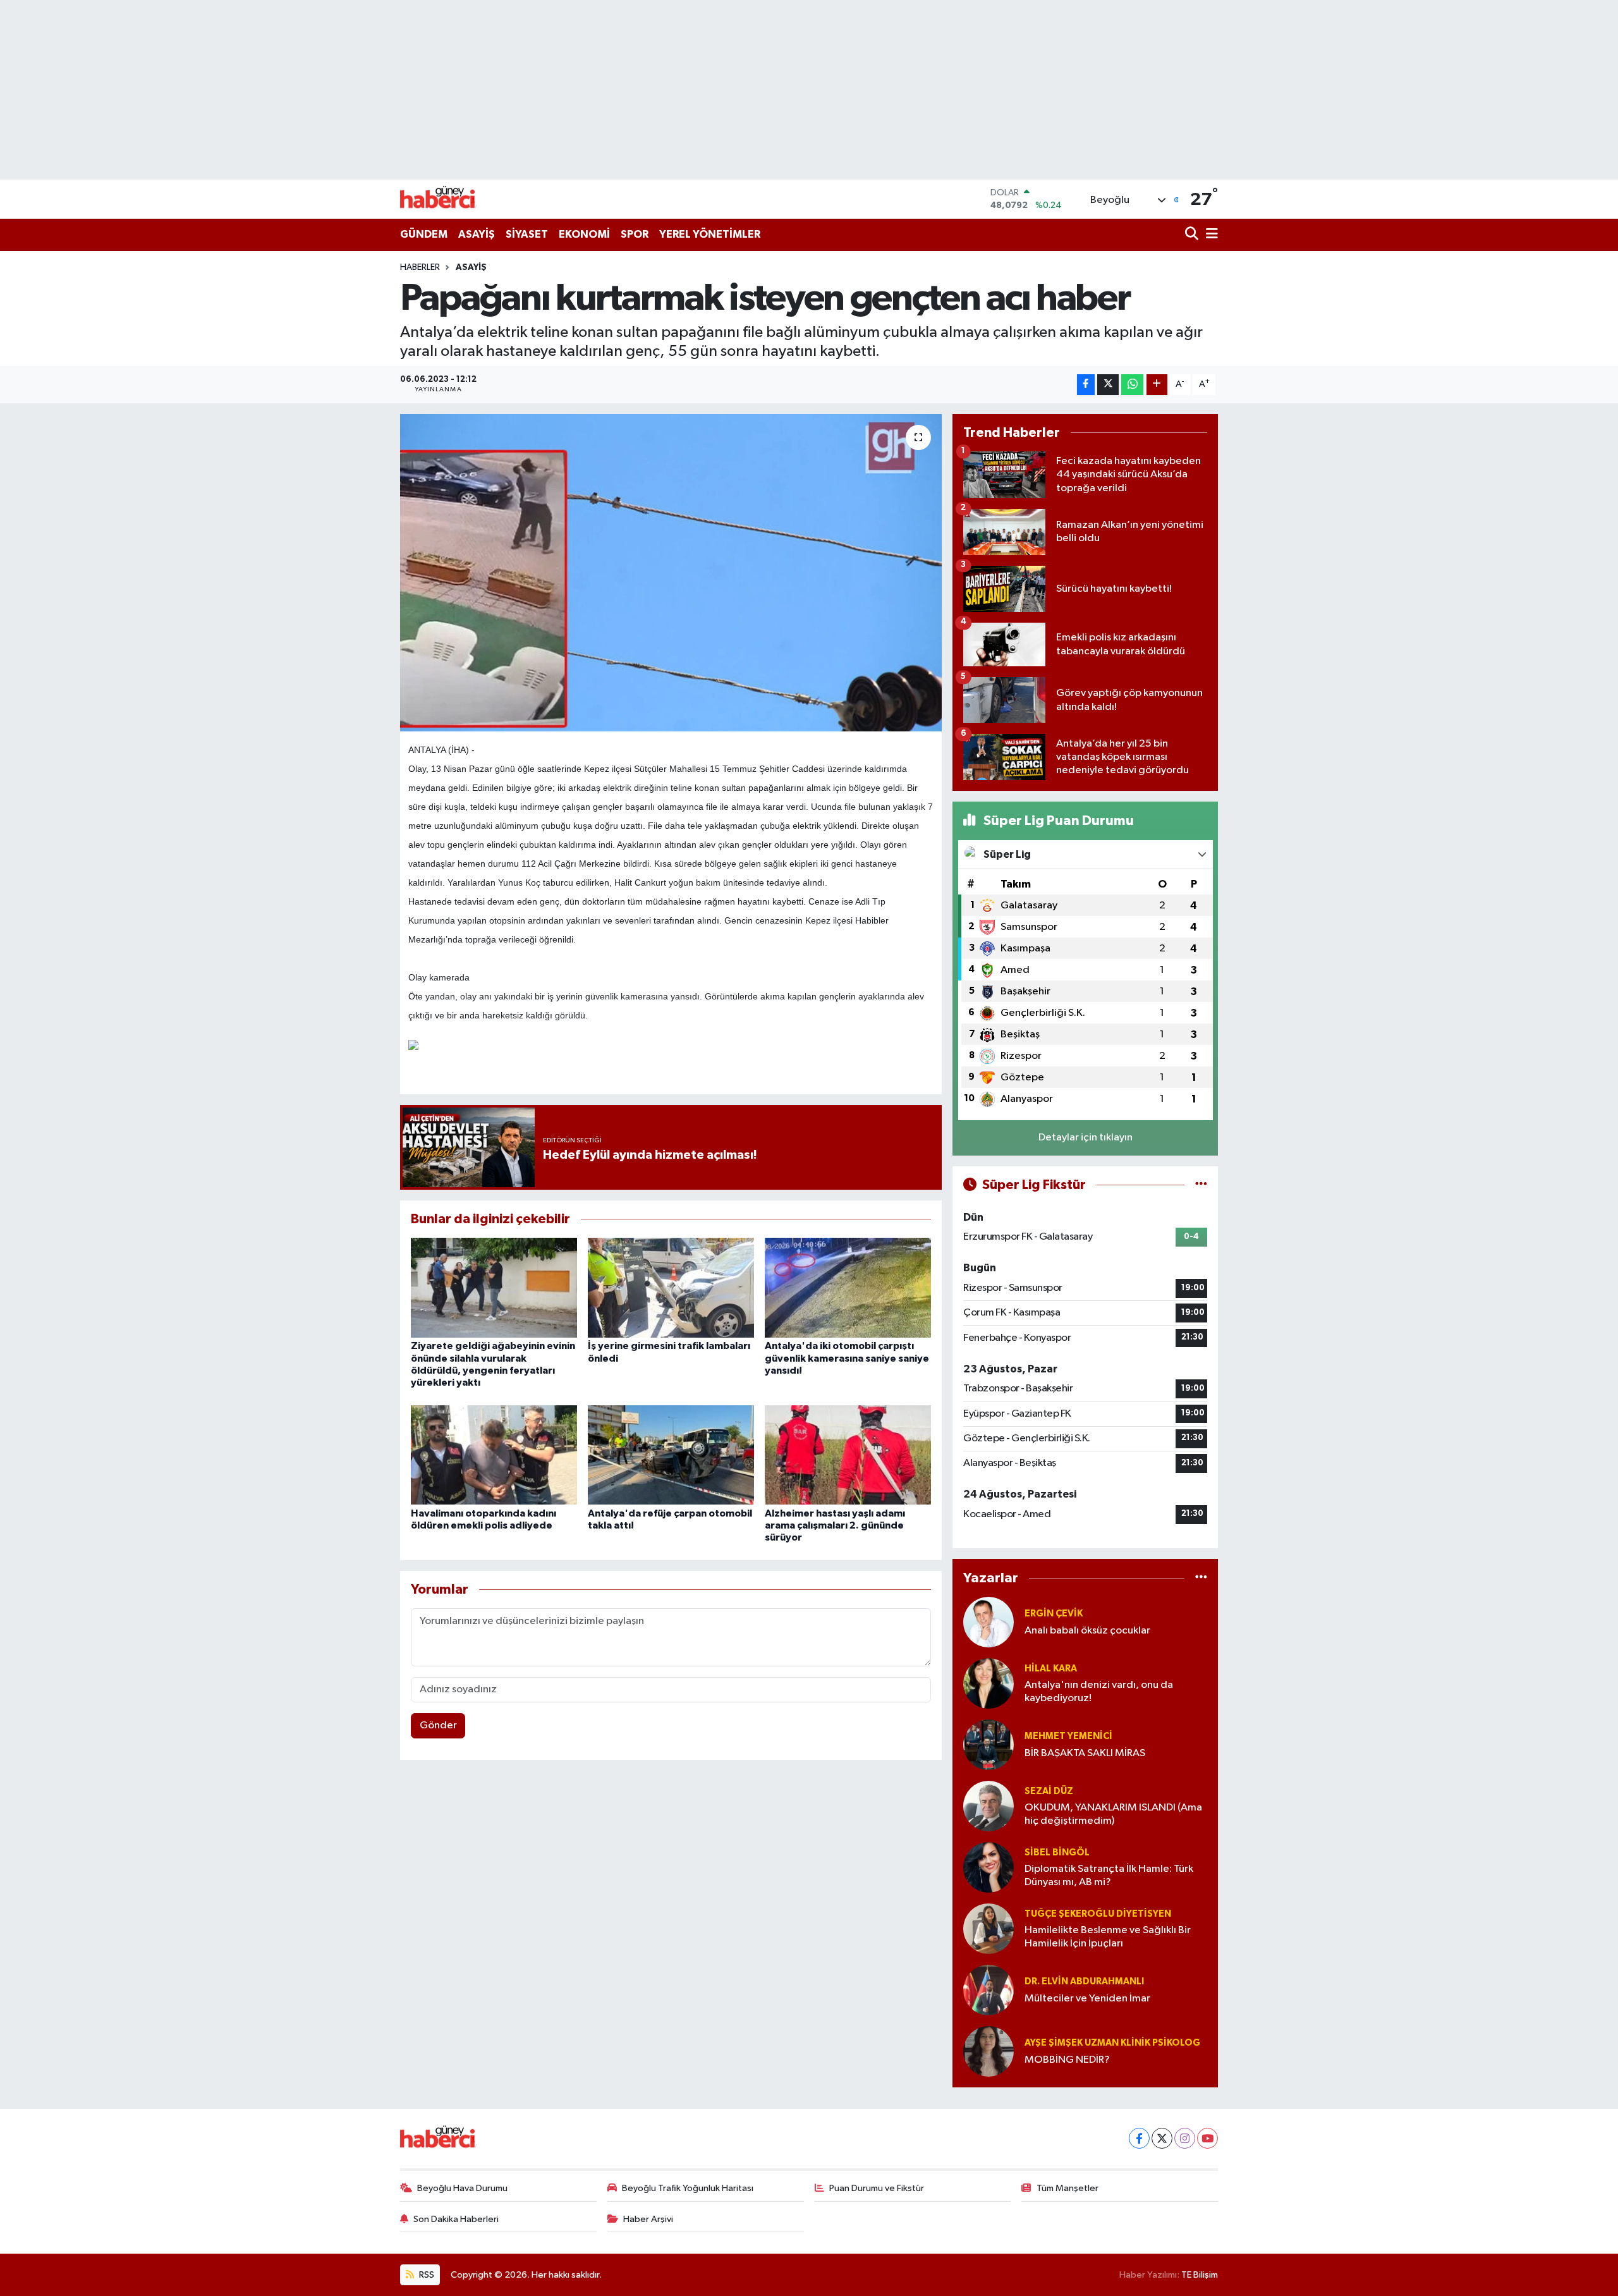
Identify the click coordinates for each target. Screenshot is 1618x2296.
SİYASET (527, 234)
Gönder (438, 1725)
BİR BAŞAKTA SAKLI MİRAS (1085, 1753)
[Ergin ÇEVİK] (988, 1622)
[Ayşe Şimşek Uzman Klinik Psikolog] (988, 2051)
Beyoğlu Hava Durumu (462, 2188)
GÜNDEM (424, 234)
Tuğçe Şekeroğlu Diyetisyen (1098, 1914)
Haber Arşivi (648, 2219)
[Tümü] (1201, 1578)
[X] (1162, 2138)
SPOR (635, 234)
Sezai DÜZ (1049, 1791)
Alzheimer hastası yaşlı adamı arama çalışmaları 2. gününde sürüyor (835, 1525)
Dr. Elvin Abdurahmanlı (1084, 1982)
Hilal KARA (1051, 1669)
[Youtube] (1207, 2138)
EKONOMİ (584, 234)
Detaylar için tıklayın (1086, 1138)
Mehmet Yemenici (1068, 1736)
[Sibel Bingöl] (988, 1867)
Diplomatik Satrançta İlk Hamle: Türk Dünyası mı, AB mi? (1109, 1876)
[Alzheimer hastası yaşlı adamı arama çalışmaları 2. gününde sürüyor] (848, 1455)
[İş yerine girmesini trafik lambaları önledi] (671, 1287)
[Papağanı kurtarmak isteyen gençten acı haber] (671, 573)
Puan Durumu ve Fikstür (877, 2188)
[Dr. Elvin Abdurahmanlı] (988, 1990)
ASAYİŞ (477, 234)
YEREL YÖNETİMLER (710, 234)
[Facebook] (1139, 2138)
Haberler (420, 267)
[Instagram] (1185, 2138)
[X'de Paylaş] (1108, 385)
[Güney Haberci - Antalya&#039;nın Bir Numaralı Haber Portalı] (447, 199)
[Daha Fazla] (1157, 385)
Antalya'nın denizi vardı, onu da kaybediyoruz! (1099, 1692)
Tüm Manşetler (1068, 2188)
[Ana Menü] (1210, 235)
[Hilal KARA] (988, 1683)
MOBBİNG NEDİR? (1067, 2060)
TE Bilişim (1200, 2275)
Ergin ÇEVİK (1054, 1614)
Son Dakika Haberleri (456, 2219)
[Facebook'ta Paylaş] (1086, 385)
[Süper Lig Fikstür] (1201, 1185)
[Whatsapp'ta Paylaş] (1132, 385)
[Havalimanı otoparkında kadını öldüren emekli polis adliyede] (494, 1455)
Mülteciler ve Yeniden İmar (1087, 1999)
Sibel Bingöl (1057, 1853)
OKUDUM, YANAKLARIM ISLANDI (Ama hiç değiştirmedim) (1113, 1814)
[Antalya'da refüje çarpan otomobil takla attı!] (671, 1455)
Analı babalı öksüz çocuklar (1087, 1631)
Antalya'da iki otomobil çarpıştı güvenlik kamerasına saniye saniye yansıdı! (847, 1358)
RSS (426, 2275)
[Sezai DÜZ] (988, 1806)
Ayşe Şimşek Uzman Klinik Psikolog (1112, 2043)
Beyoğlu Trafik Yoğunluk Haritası (688, 2188)
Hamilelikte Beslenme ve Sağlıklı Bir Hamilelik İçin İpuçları (1108, 1937)
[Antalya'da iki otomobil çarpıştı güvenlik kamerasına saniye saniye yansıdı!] (848, 1287)
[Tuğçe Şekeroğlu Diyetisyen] (988, 1928)
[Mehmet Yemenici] (988, 1744)
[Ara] (1193, 235)
